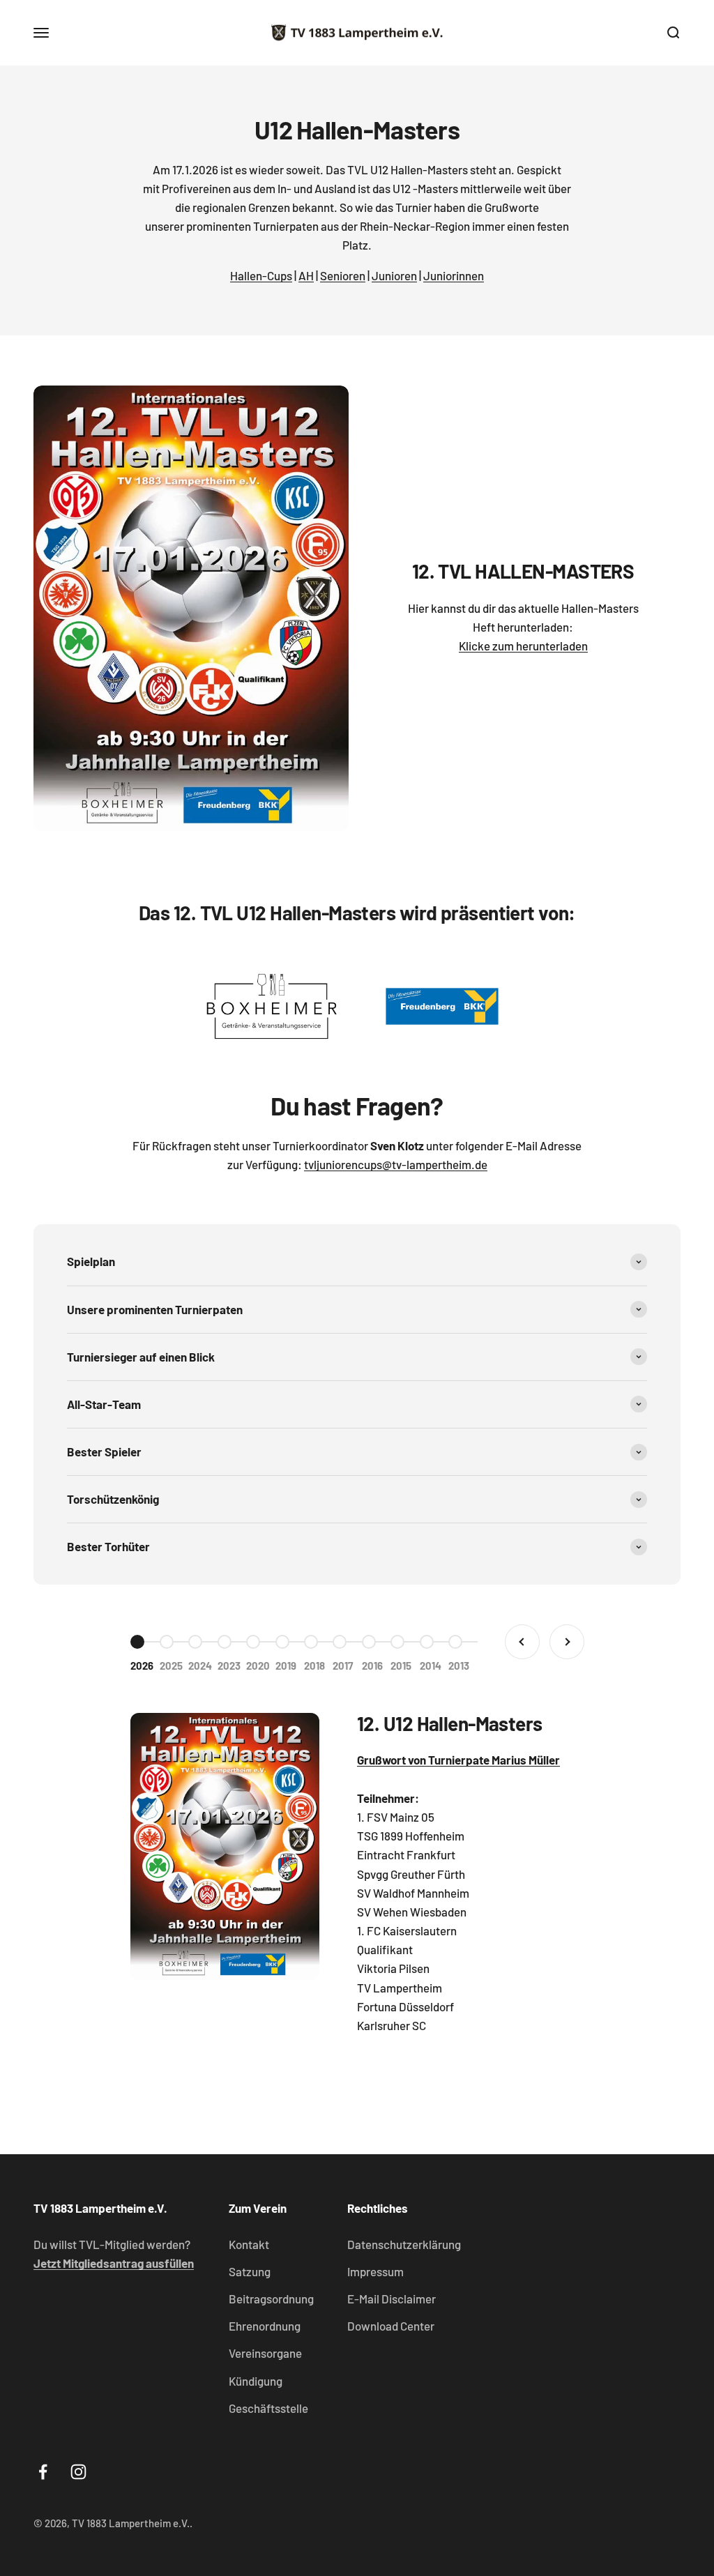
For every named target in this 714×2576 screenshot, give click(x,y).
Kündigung (256, 2381)
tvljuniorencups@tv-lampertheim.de (396, 1164)
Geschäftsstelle (268, 2408)
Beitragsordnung (271, 2299)
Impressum (375, 2271)
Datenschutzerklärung (404, 2244)
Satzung (250, 2271)
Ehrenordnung (265, 2326)
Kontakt (249, 2244)
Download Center (391, 2326)
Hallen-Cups (261, 275)
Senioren (343, 275)
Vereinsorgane (265, 2353)
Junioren (394, 275)
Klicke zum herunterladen (523, 646)
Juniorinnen (454, 275)
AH (306, 275)
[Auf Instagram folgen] (78, 2472)
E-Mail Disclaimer (392, 2299)
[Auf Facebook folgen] (43, 2472)
